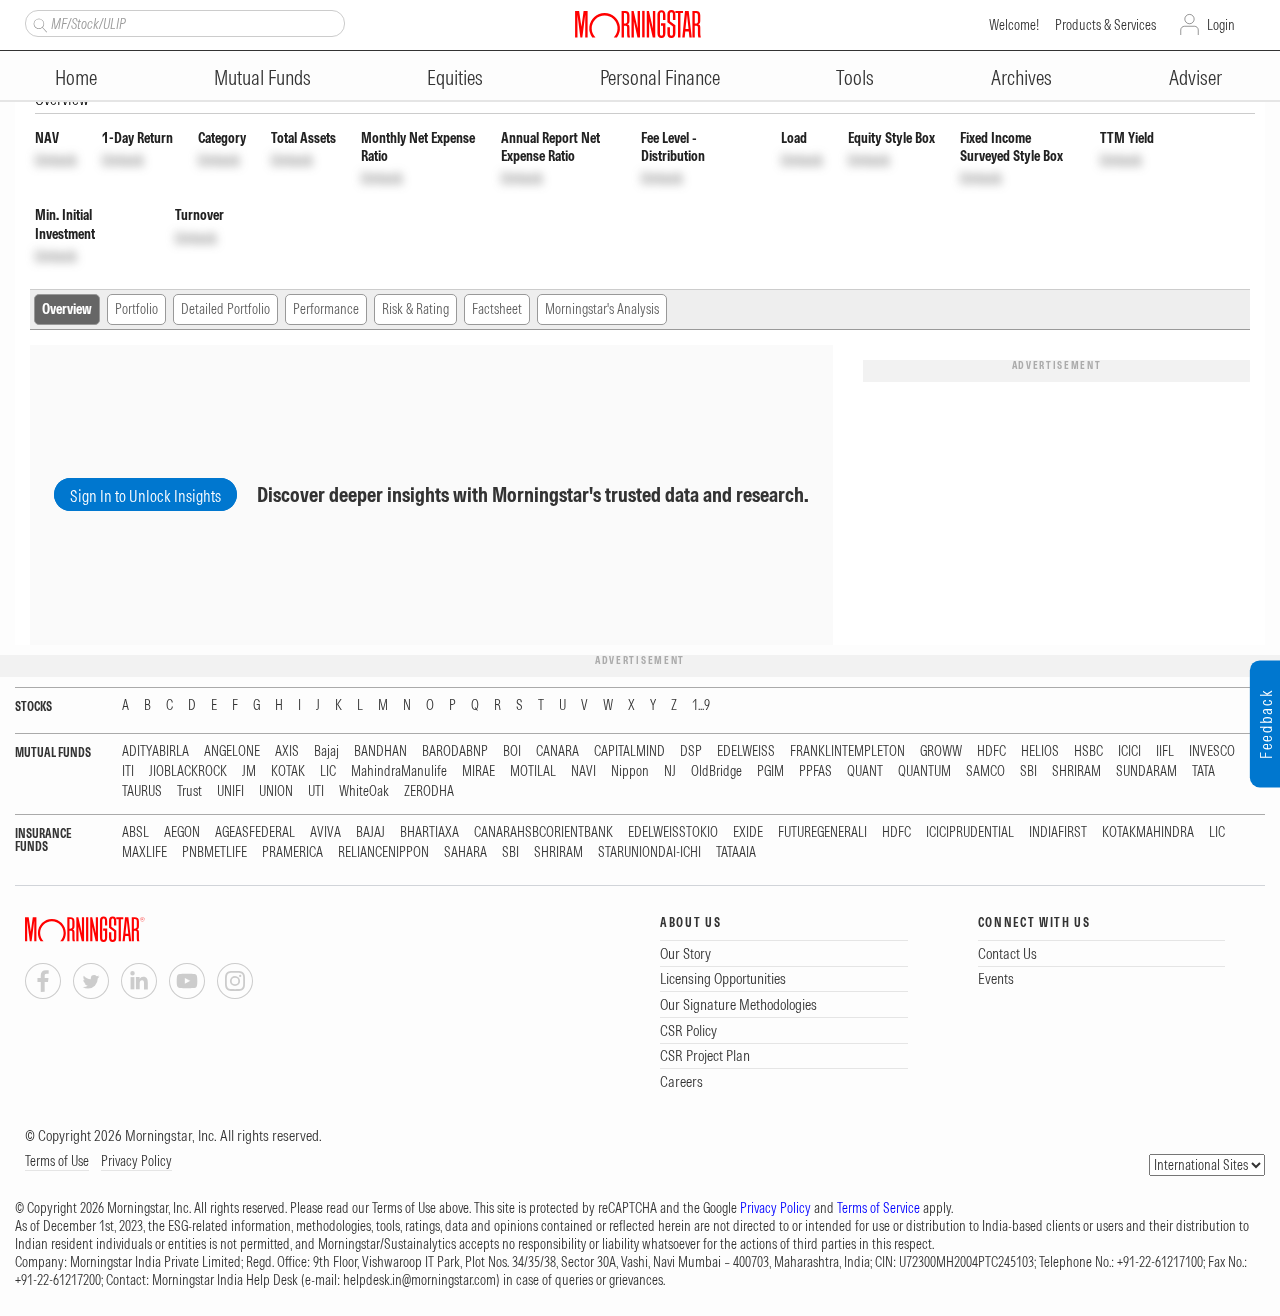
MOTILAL (533, 771)
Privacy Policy (136, 1161)
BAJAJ (370, 832)
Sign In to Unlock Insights (145, 496)
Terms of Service (878, 1208)
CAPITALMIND (629, 751)
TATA (1203, 771)
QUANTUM (924, 771)
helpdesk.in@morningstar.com (419, 1280)
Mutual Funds (262, 77)
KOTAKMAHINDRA (1148, 832)
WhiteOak (364, 791)
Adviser (1195, 77)
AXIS (287, 751)
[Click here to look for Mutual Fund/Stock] (37, 23)
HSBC (1088, 751)
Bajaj (326, 751)
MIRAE (478, 771)
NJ (670, 771)
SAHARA (465, 852)
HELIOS (1040, 751)
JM (249, 771)
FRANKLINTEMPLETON (847, 751)
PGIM (770, 771)
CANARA (557, 751)
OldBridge (716, 771)
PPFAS (815, 771)
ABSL (135, 832)
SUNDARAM (1146, 771)
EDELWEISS (746, 751)
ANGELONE (232, 751)
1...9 (701, 705)
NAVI (583, 771)
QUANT (865, 771)
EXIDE (748, 832)
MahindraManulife (399, 771)
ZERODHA (429, 791)
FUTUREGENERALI (822, 832)
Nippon (630, 771)
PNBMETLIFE (214, 852)
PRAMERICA (292, 852)
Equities (455, 77)
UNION (276, 791)
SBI (1028, 771)
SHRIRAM (1076, 771)
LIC (328, 771)
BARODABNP (455, 751)
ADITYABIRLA (155, 751)
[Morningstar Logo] (638, 24)
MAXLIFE (144, 852)
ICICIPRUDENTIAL (970, 832)
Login (1221, 25)
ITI (128, 771)
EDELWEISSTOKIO (673, 832)
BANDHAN (380, 751)
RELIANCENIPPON (383, 852)
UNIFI (230, 791)
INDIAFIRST (1058, 832)
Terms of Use (57, 1161)
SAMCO (985, 771)
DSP (691, 751)
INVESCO (1212, 751)
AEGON (182, 832)
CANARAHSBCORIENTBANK (543, 832)
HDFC (991, 751)
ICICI (1129, 751)
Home (76, 77)
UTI (316, 791)
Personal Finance (660, 77)
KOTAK (288, 771)
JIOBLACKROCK (188, 771)
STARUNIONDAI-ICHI (649, 852)
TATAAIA (736, 852)
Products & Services (1105, 25)
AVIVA (325, 832)
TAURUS (142, 791)
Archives (1021, 77)
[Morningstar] (125, 929)
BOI (512, 751)
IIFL (1165, 751)
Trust (189, 791)
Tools (855, 77)
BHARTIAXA (429, 832)
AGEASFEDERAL (255, 832)
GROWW (941, 751)
